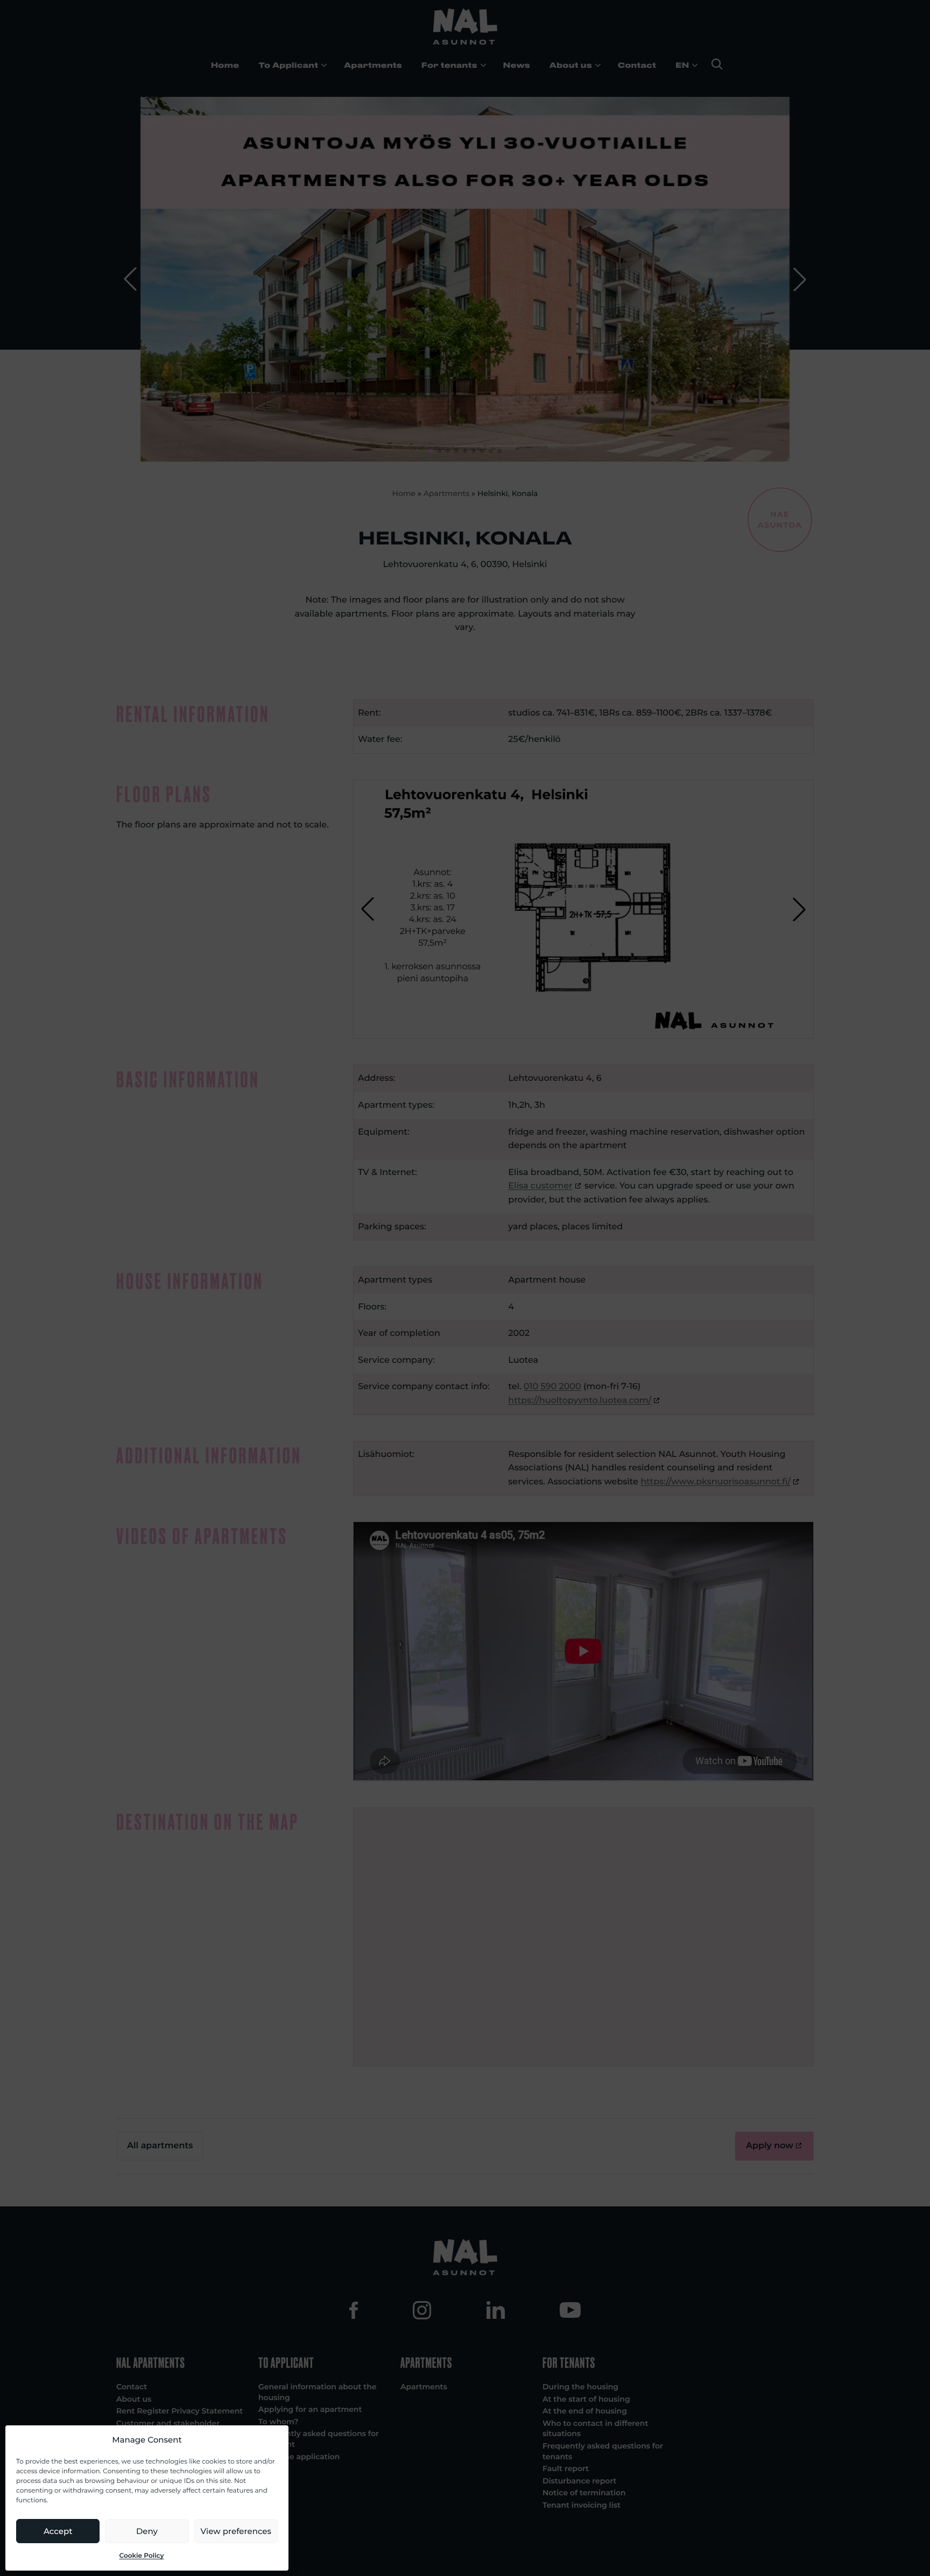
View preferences (236, 2531)
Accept (58, 2531)
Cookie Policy (142, 2556)
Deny (147, 2531)
